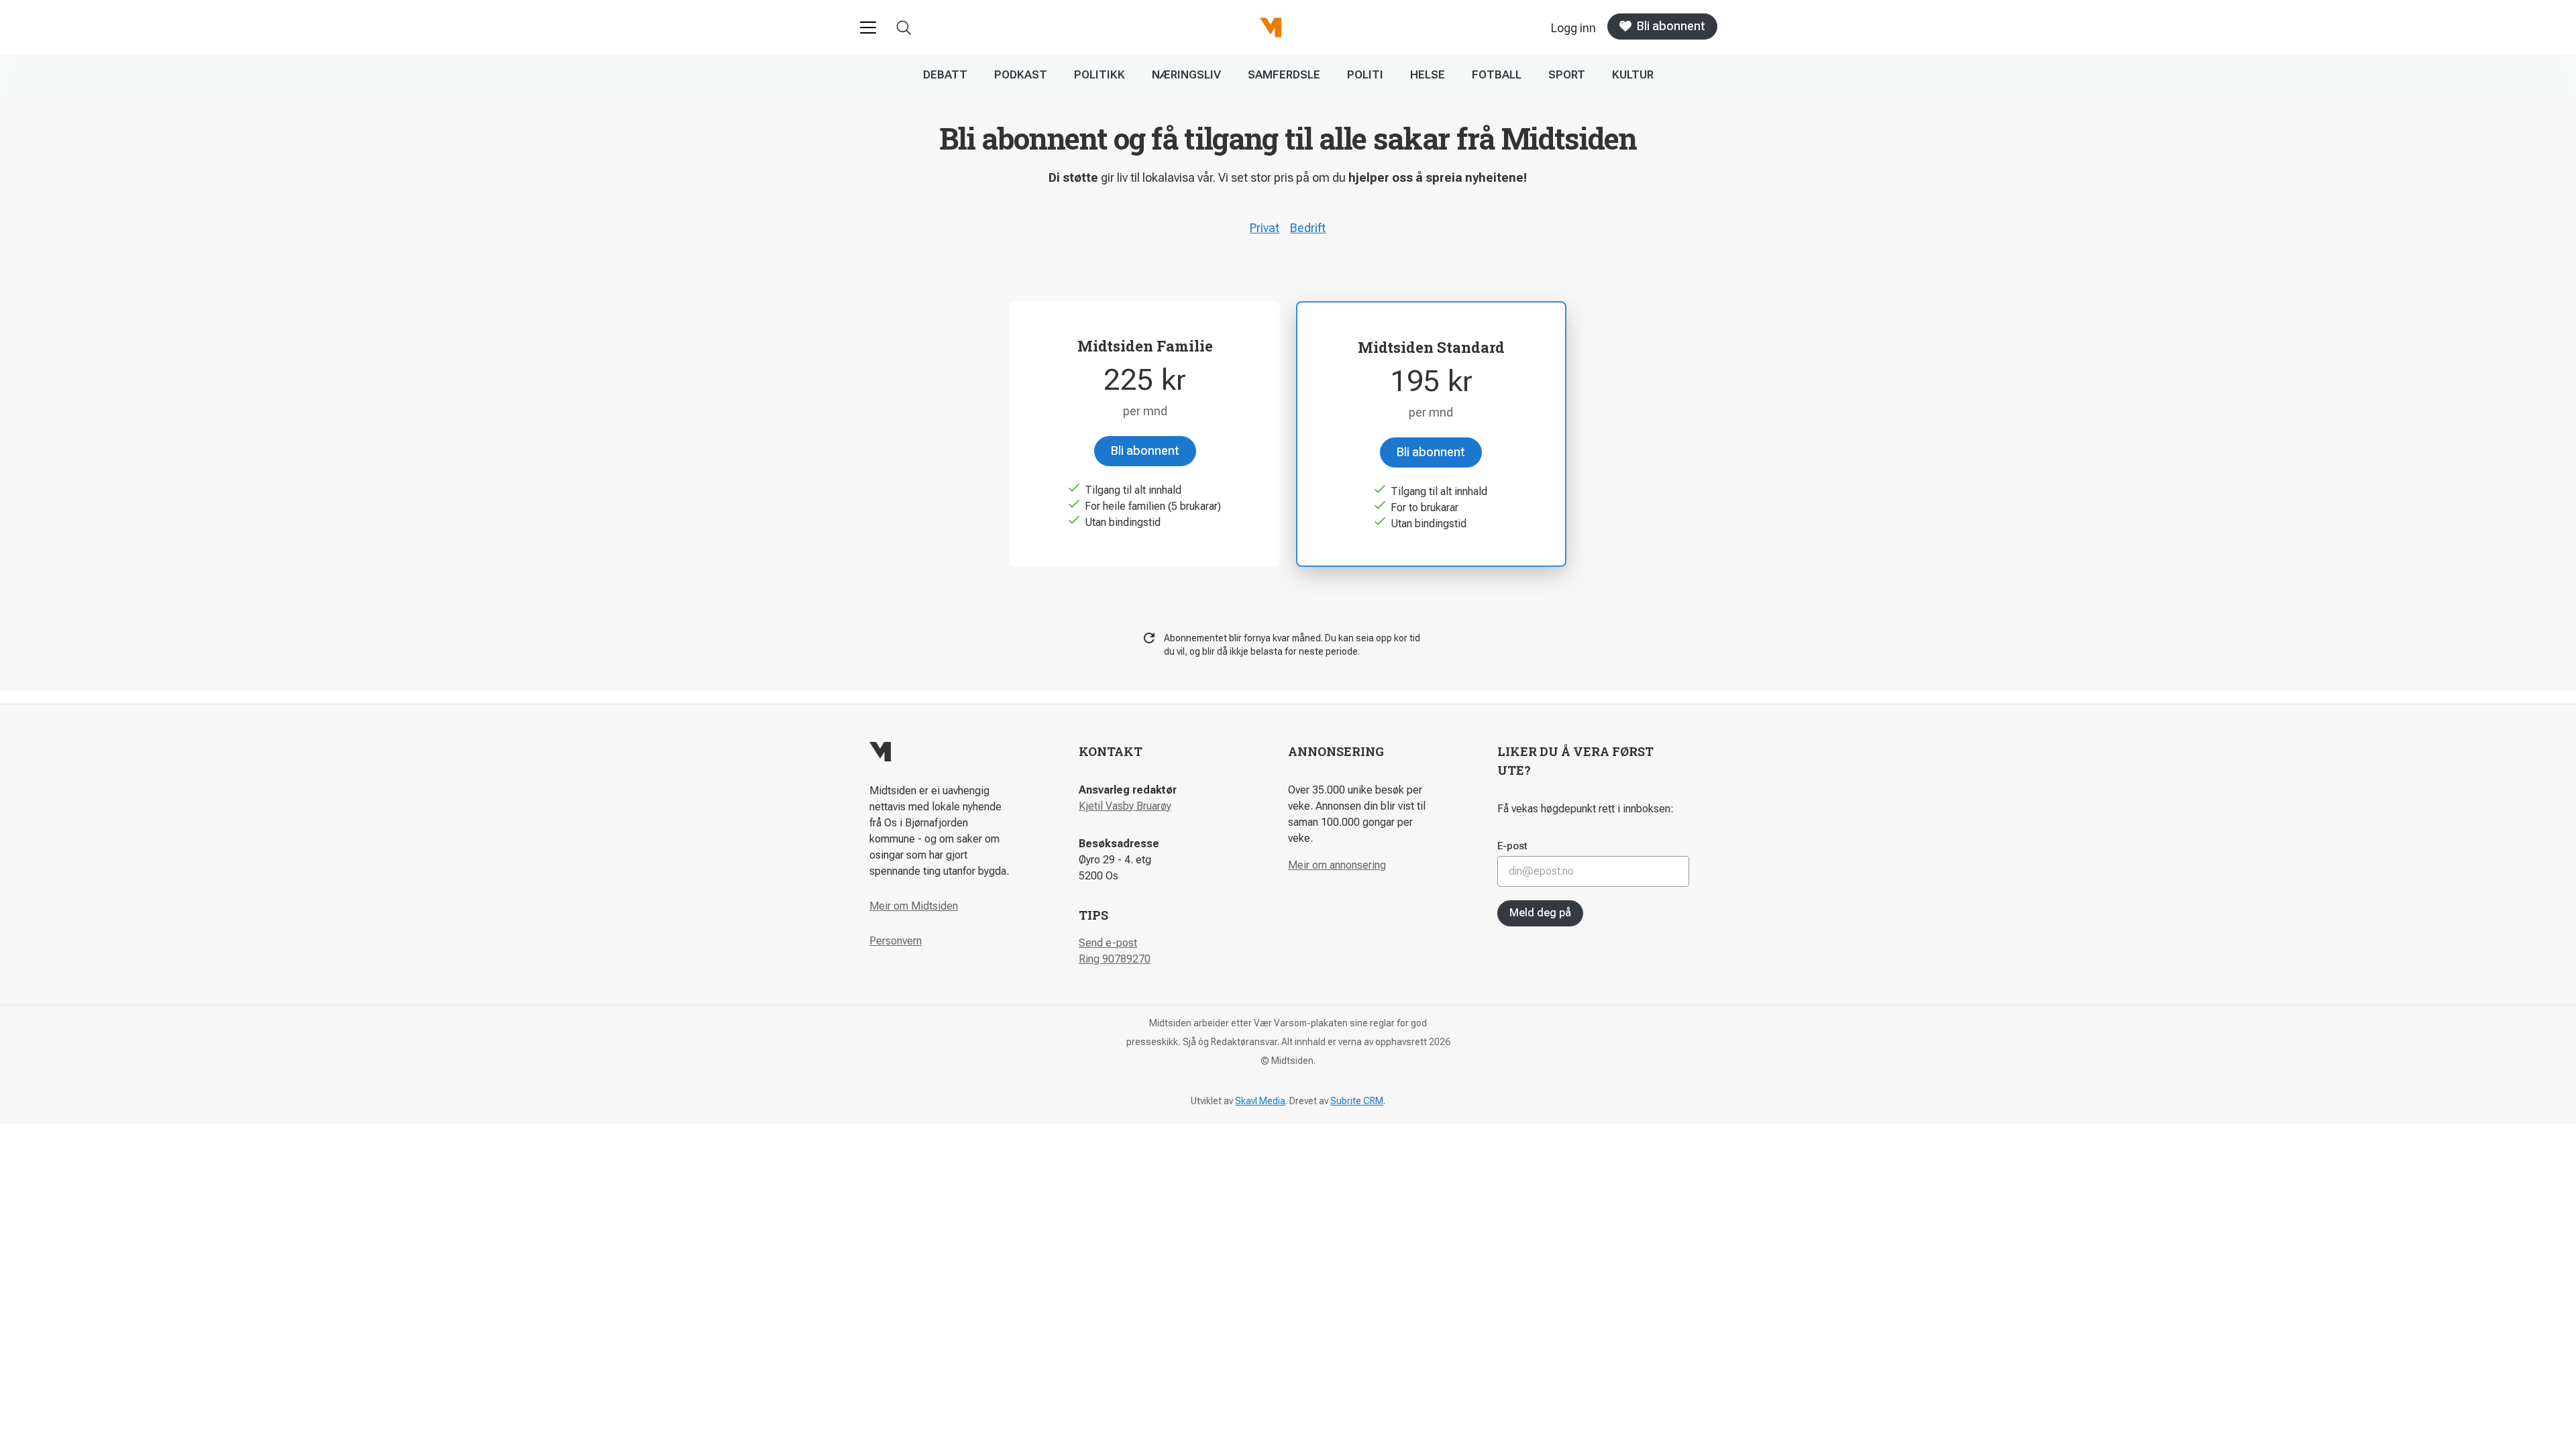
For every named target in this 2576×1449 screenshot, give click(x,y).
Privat (1265, 228)
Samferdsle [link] (1284, 74)
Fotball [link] (1497, 74)
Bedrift (1308, 228)
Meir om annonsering (1337, 865)
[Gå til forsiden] (1271, 28)
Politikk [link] (1099, 74)
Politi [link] (1365, 74)
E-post (1512, 846)
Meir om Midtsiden (914, 906)
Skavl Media (1260, 1101)
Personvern (896, 941)
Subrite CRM (1357, 1101)
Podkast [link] (1021, 74)
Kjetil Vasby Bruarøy (1125, 806)
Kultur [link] (1633, 74)
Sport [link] (1567, 74)
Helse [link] (1428, 74)
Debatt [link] (945, 74)
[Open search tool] (904, 28)
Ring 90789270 (1115, 959)
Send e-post (1108, 943)
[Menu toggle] (868, 28)
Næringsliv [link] (1186, 74)
